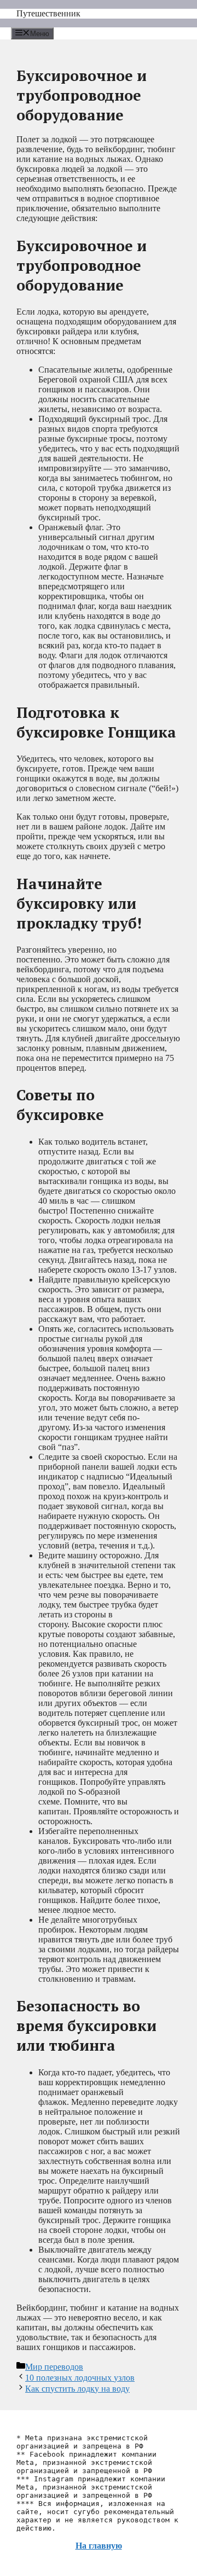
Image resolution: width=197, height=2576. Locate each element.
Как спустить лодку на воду (77, 2389)
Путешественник (48, 13)
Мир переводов (54, 2367)
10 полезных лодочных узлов (80, 2378)
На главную (99, 2546)
